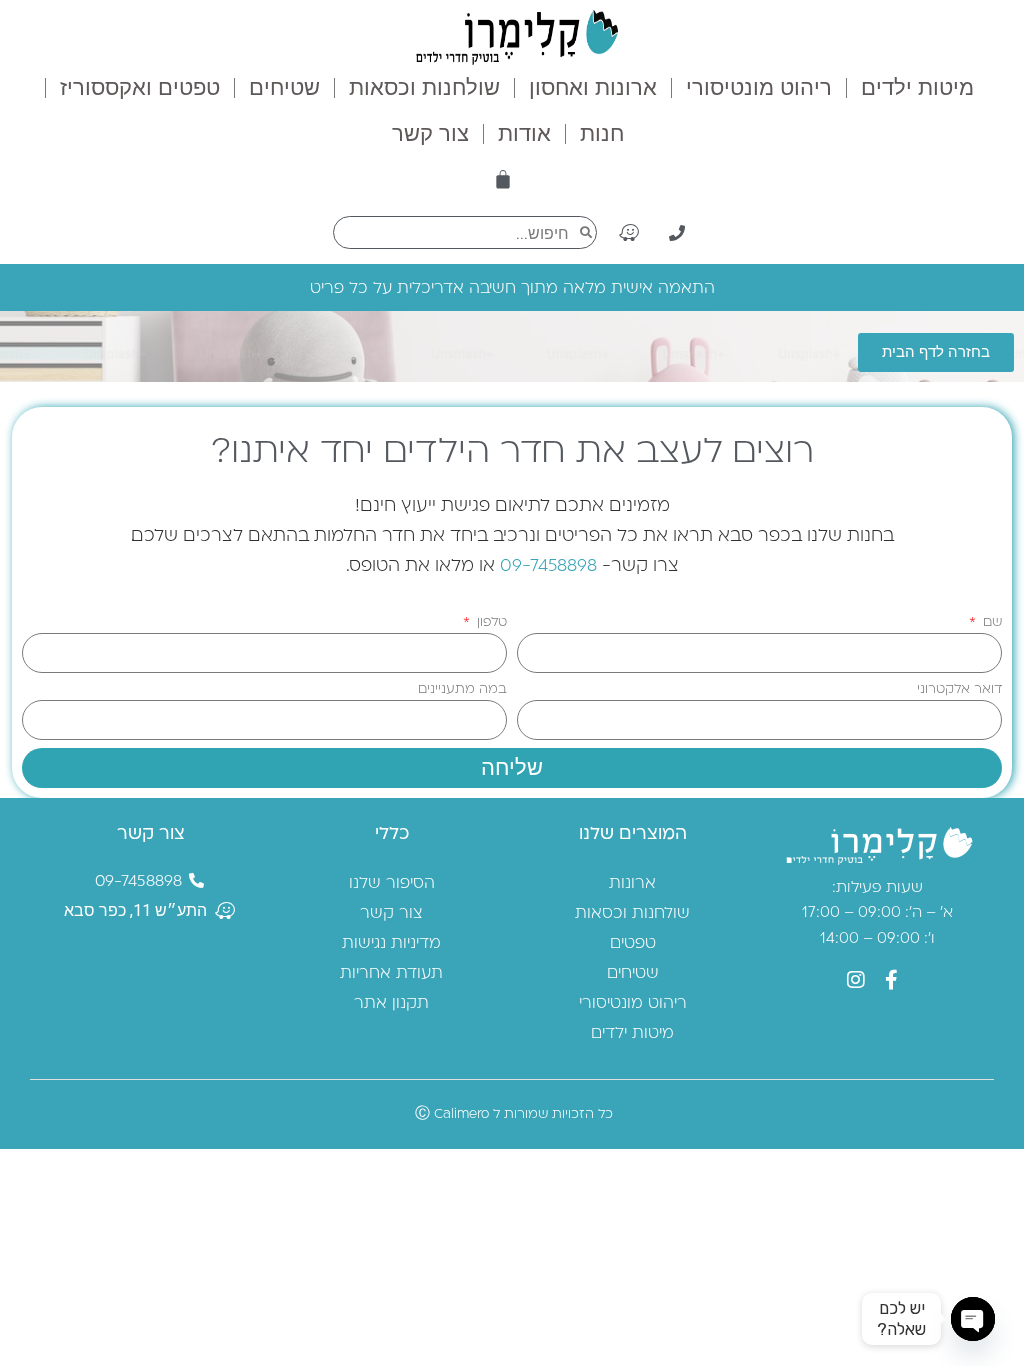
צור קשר (430, 133)
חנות (602, 133)
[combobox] (465, 232)
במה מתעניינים (462, 688)
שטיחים (284, 87)
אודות (524, 133)
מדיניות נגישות (391, 942)
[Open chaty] (973, 1319)
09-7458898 (548, 564)
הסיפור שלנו (392, 882)
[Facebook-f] (891, 980)
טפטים (633, 942)
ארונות (632, 882)
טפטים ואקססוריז (140, 87)
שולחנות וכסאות (424, 87)
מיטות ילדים (917, 87)
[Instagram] (856, 980)
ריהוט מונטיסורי (759, 87)
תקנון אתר (391, 1002)
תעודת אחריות (391, 972)
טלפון (490, 621)
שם (990, 621)
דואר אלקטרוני (959, 688)
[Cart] (503, 179)
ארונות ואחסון (593, 87)
